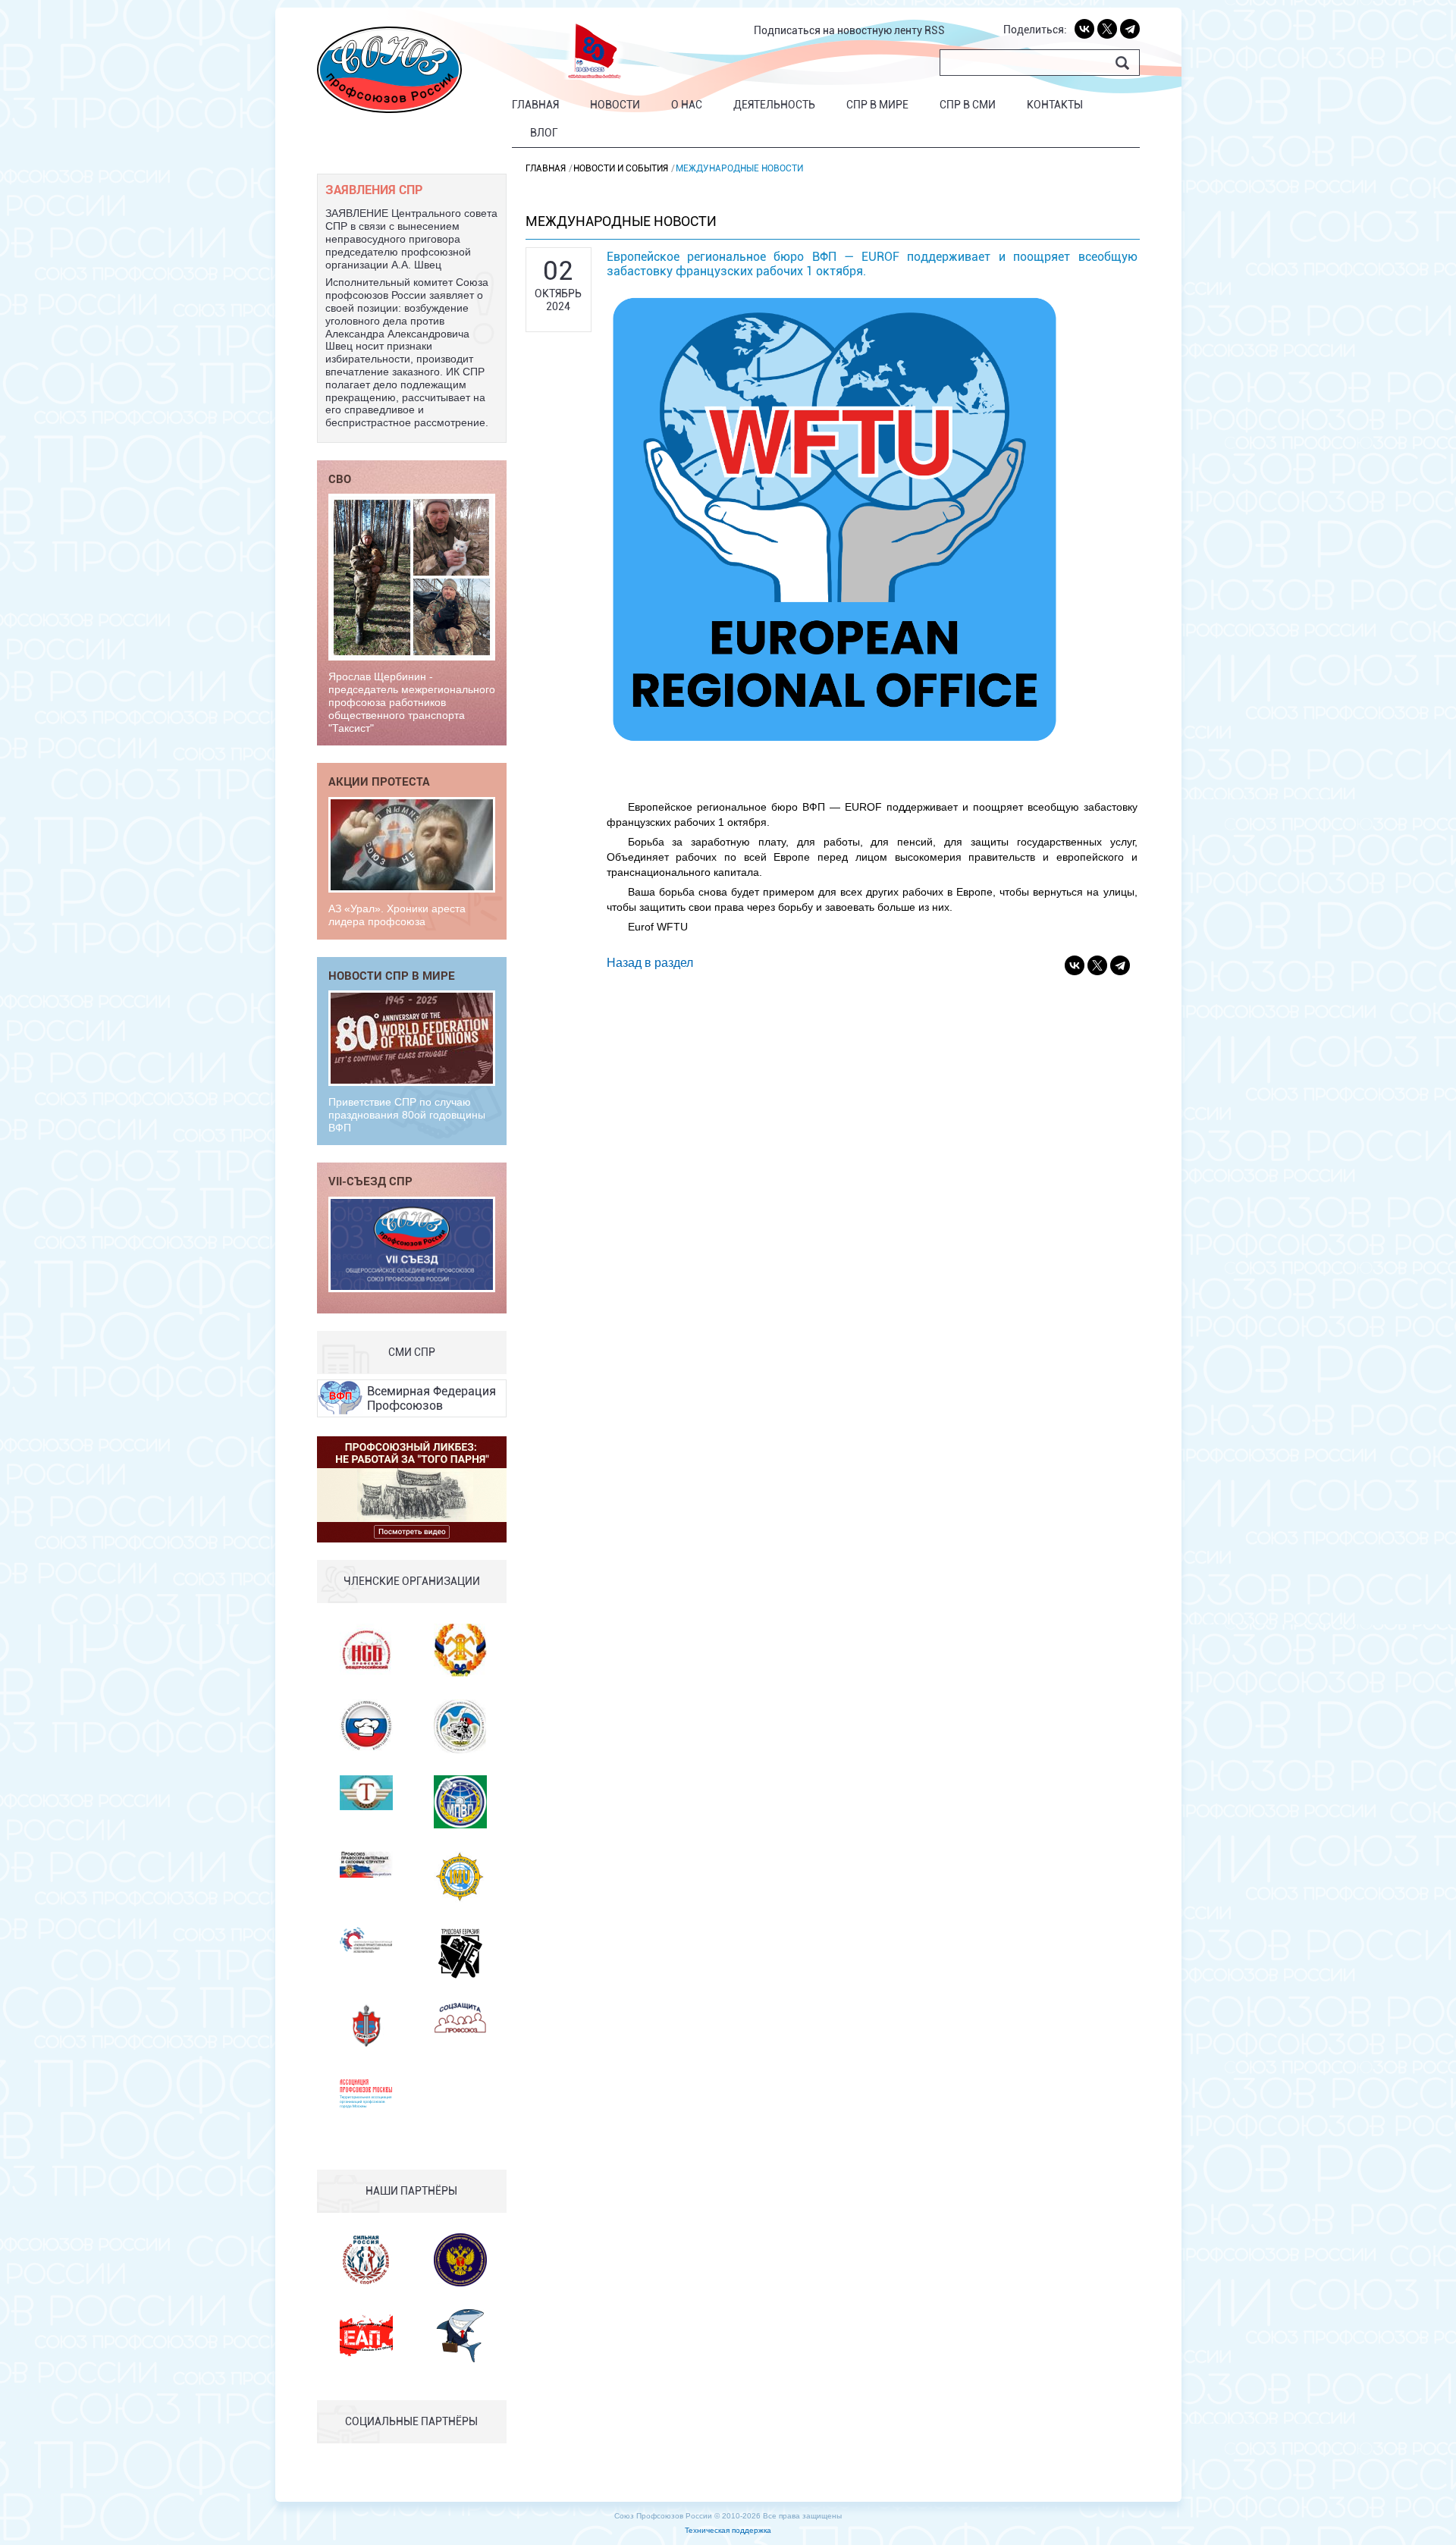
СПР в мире (877, 105)
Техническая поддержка (728, 2530)
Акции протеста (379, 781)
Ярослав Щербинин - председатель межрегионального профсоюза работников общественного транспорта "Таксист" (412, 702)
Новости (615, 105)
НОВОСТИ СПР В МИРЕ (392, 975)
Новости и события (621, 168)
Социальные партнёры (411, 2421)
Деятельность (774, 105)
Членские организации (412, 1581)
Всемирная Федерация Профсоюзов (431, 1398)
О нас (687, 105)
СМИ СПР (412, 1352)
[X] (1107, 29)
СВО (340, 479)
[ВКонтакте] (1084, 29)
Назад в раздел (650, 963)
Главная (535, 105)
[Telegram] (1130, 29)
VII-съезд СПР (370, 1181)
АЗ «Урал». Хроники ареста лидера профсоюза (397, 915)
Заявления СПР (374, 189)
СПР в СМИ (968, 105)
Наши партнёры (411, 2191)
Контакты (1055, 105)
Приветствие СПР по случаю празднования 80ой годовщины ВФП (407, 1115)
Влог (544, 133)
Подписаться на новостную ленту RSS (849, 30)
